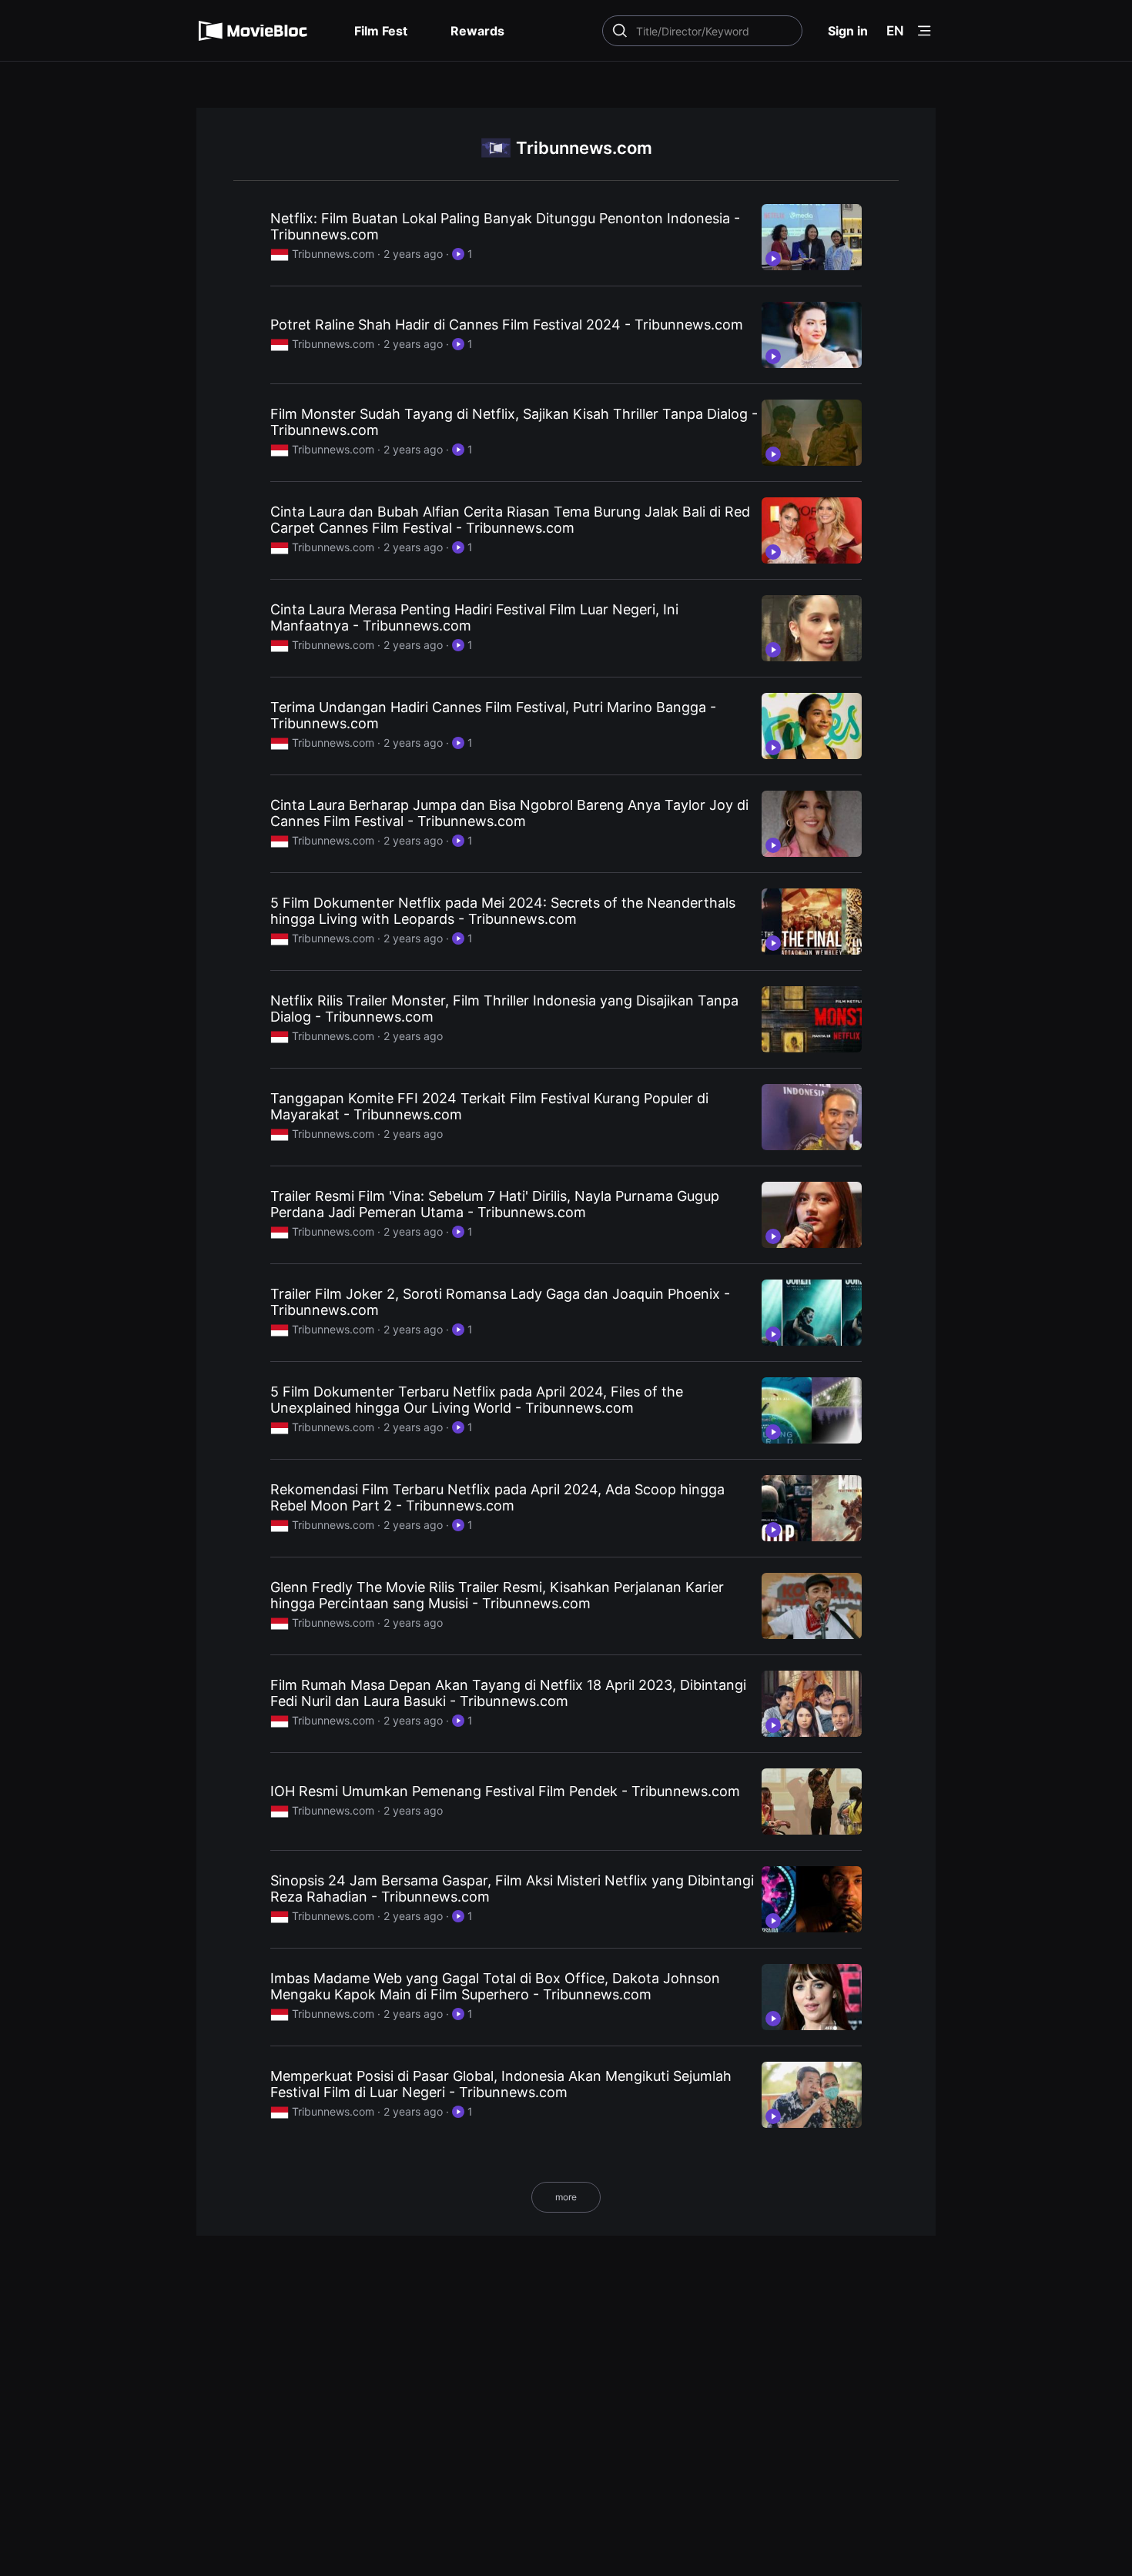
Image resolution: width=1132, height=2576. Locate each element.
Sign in (848, 31)
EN (895, 31)
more (566, 2197)
